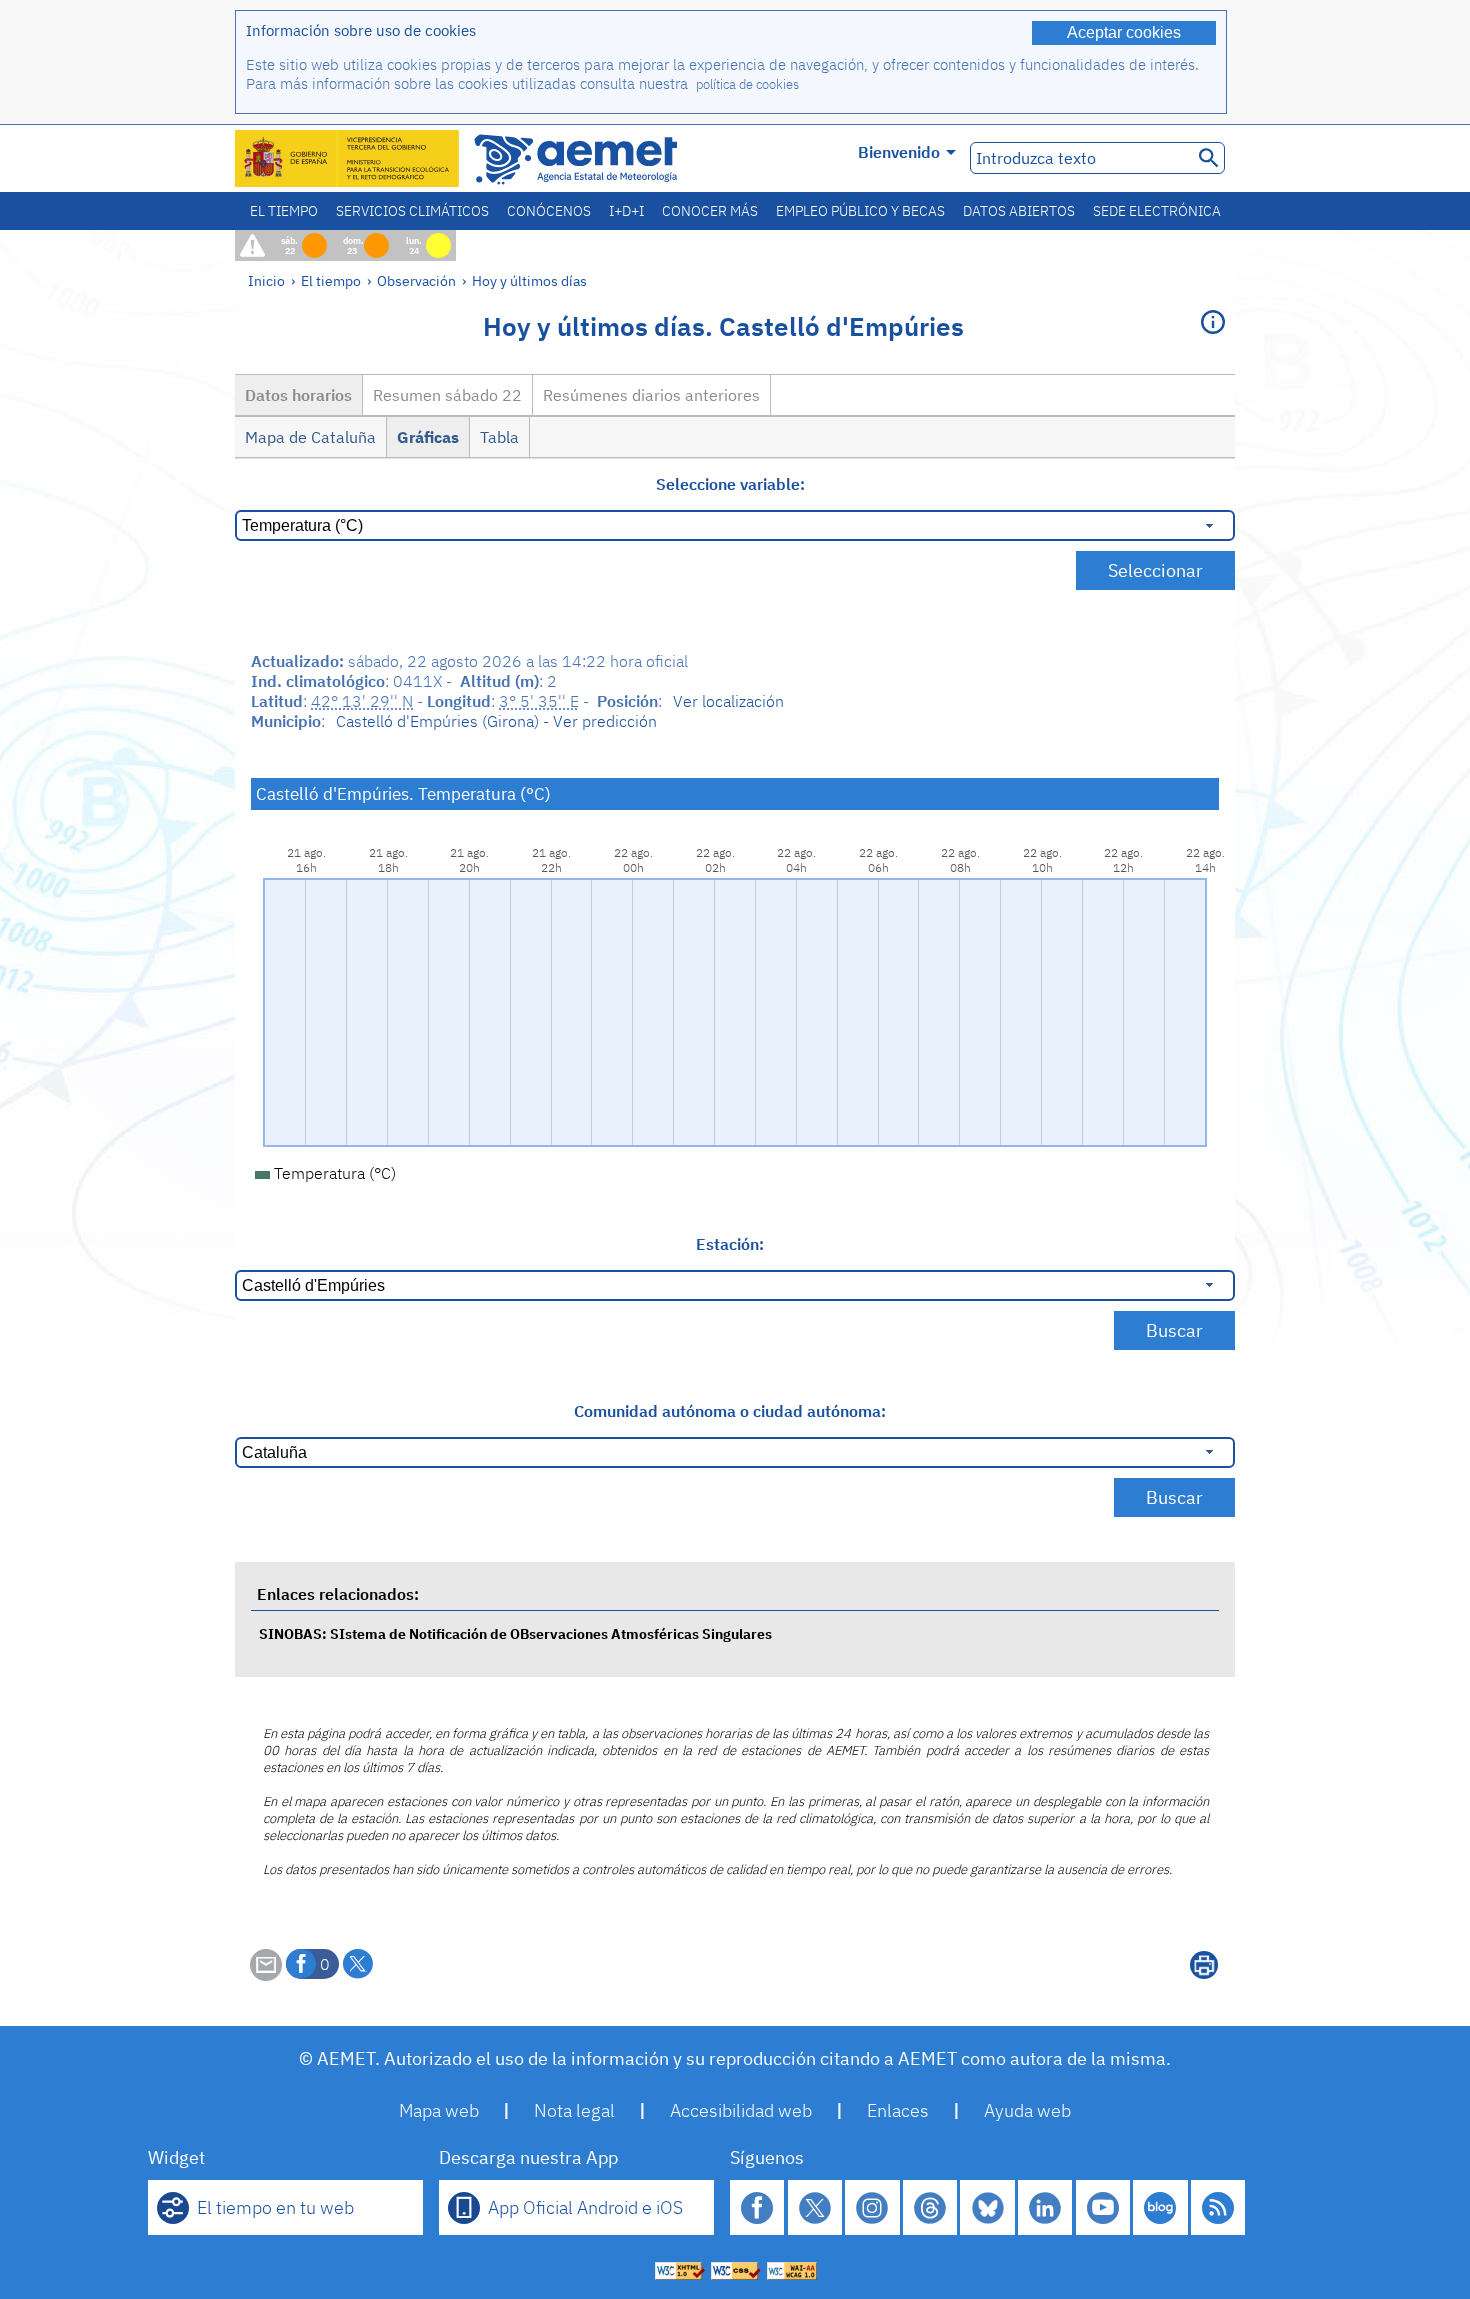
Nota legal (574, 2110)
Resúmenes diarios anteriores (651, 395)
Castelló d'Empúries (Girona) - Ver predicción (496, 721)
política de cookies (747, 84)
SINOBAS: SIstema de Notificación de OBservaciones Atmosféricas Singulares (515, 1633)
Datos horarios (298, 395)
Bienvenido (899, 152)
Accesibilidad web (741, 2110)
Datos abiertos (1019, 211)
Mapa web (439, 2110)
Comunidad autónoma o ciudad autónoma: (730, 1411)
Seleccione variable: (730, 484)
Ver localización (728, 701)
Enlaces (898, 2110)
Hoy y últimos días (529, 280)
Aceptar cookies (1124, 32)
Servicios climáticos (412, 211)
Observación (416, 280)
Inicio (266, 280)
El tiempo (284, 211)
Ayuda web (1027, 2110)
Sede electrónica (1157, 211)
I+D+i (626, 211)
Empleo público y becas (860, 211)
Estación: (730, 1244)
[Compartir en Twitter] (358, 1964)
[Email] (266, 1975)
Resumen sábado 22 (447, 395)
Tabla (499, 437)
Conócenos (549, 211)
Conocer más (710, 211)
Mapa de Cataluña (310, 437)
